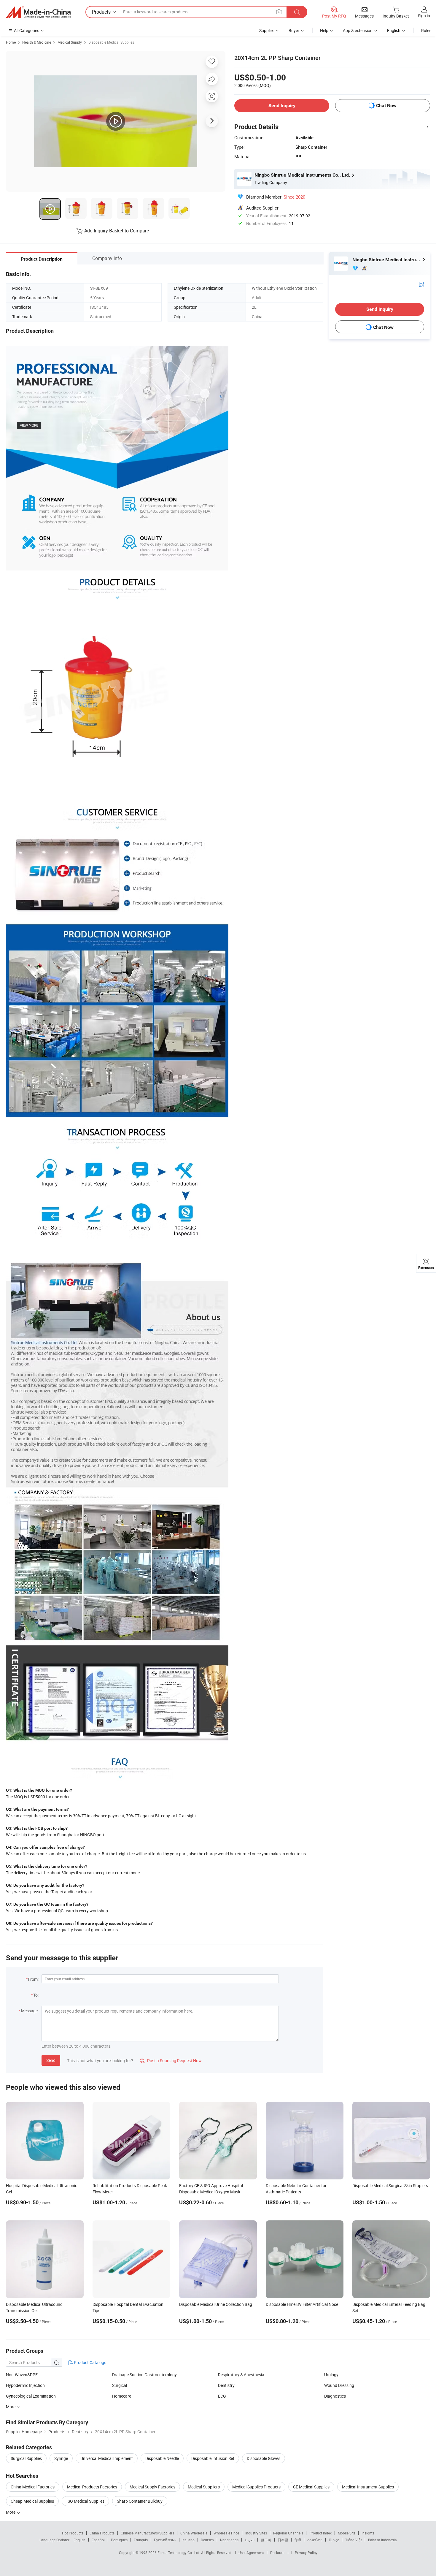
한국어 (266, 2540)
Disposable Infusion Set (213, 2458)
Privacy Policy (306, 2553)
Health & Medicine (37, 42)
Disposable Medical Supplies (111, 42)
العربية (250, 2540)
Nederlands (229, 2540)
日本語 (283, 2540)
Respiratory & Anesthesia (241, 2375)
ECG (222, 2396)
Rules (426, 30)
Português (119, 2540)
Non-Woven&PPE (22, 2375)
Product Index (320, 2533)
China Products (102, 2533)
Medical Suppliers (204, 2487)
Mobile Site (347, 2533)
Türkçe (334, 2540)
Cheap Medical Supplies (32, 2501)
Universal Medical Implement (107, 2458)
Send (51, 2060)
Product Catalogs (90, 2362)
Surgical (120, 2385)
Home (11, 42)
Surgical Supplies (26, 2458)
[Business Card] (421, 284)
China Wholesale (194, 2533)
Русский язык (165, 2540)
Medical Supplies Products (256, 2487)
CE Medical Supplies (311, 2487)
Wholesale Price (226, 2533)
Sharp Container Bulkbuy (140, 2501)
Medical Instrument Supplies (368, 2487)
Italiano (188, 2540)
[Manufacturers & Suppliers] (38, 12)
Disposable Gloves (264, 2458)
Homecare (122, 2396)
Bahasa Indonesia (382, 2540)
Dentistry (226, 2385)
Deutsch (207, 2540)
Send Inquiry (282, 106)
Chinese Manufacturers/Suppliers (147, 2533)
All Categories (27, 30)
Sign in (424, 16)
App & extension (358, 30)
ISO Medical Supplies (85, 2501)
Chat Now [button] (386, 106)
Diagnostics (335, 2396)
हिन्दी (298, 2540)
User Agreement (251, 2553)
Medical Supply (70, 42)
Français (141, 2540)
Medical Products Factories (92, 2487)
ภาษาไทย (315, 2540)
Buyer (294, 30)
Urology (331, 2375)
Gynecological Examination (31, 2396)
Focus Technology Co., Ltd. (179, 2553)
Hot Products (73, 2533)
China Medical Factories (33, 2487)
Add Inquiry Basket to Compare (117, 231)
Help (324, 30)
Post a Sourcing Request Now (171, 2061)
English (79, 2540)
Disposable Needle (162, 2458)
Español (98, 2540)
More (11, 2512)
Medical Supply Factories (152, 2487)
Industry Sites (256, 2533)
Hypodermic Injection (25, 2385)
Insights (368, 2533)
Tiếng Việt (354, 2540)
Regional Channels (288, 2533)
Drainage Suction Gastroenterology (144, 2375)
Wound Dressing (339, 2385)
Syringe (61, 2458)
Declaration (279, 2553)
